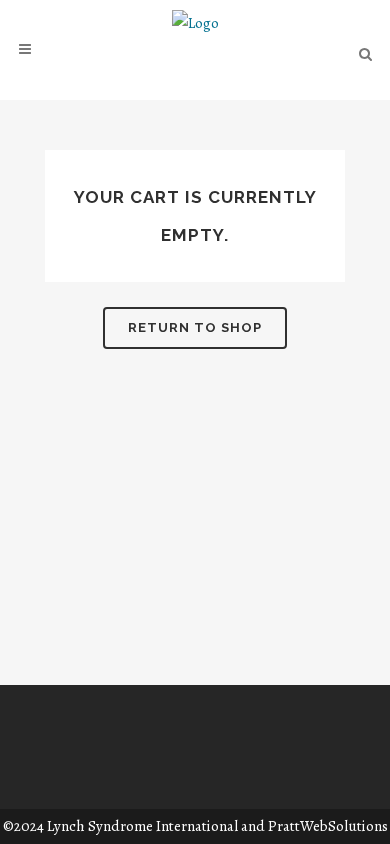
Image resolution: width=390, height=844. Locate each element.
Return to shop (195, 327)
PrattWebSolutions (328, 826)
